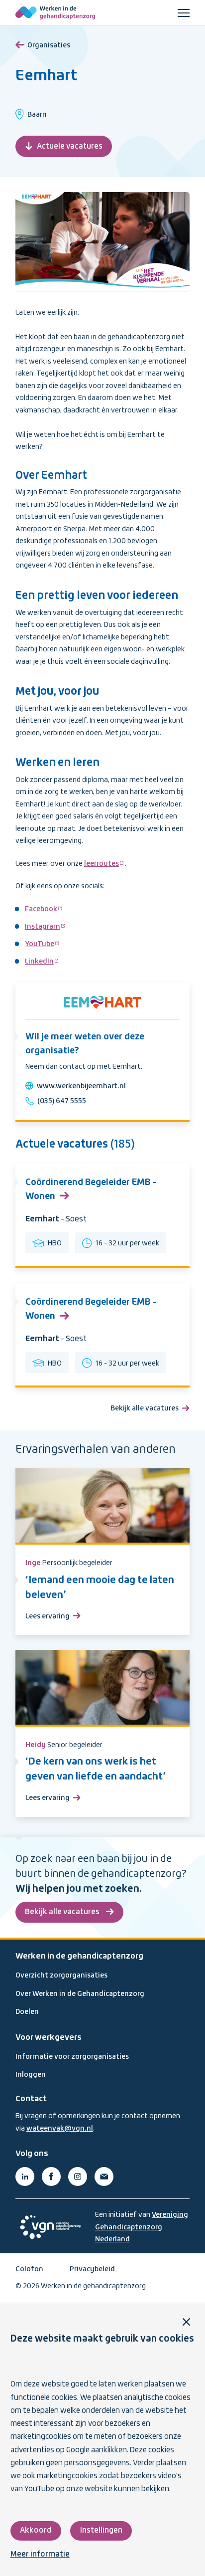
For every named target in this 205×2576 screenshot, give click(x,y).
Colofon (29, 2269)
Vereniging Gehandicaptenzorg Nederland (142, 2227)
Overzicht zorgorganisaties (61, 1976)
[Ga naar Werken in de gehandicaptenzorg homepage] (55, 13)
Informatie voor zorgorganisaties (72, 2057)
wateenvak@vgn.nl (60, 2129)
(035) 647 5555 (62, 1101)
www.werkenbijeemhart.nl (81, 1086)
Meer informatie (40, 2555)
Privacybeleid (92, 2269)
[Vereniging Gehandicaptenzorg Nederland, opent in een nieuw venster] (50, 2227)
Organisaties (49, 45)
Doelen (27, 2012)
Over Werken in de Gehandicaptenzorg (80, 1994)
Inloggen (31, 2075)
